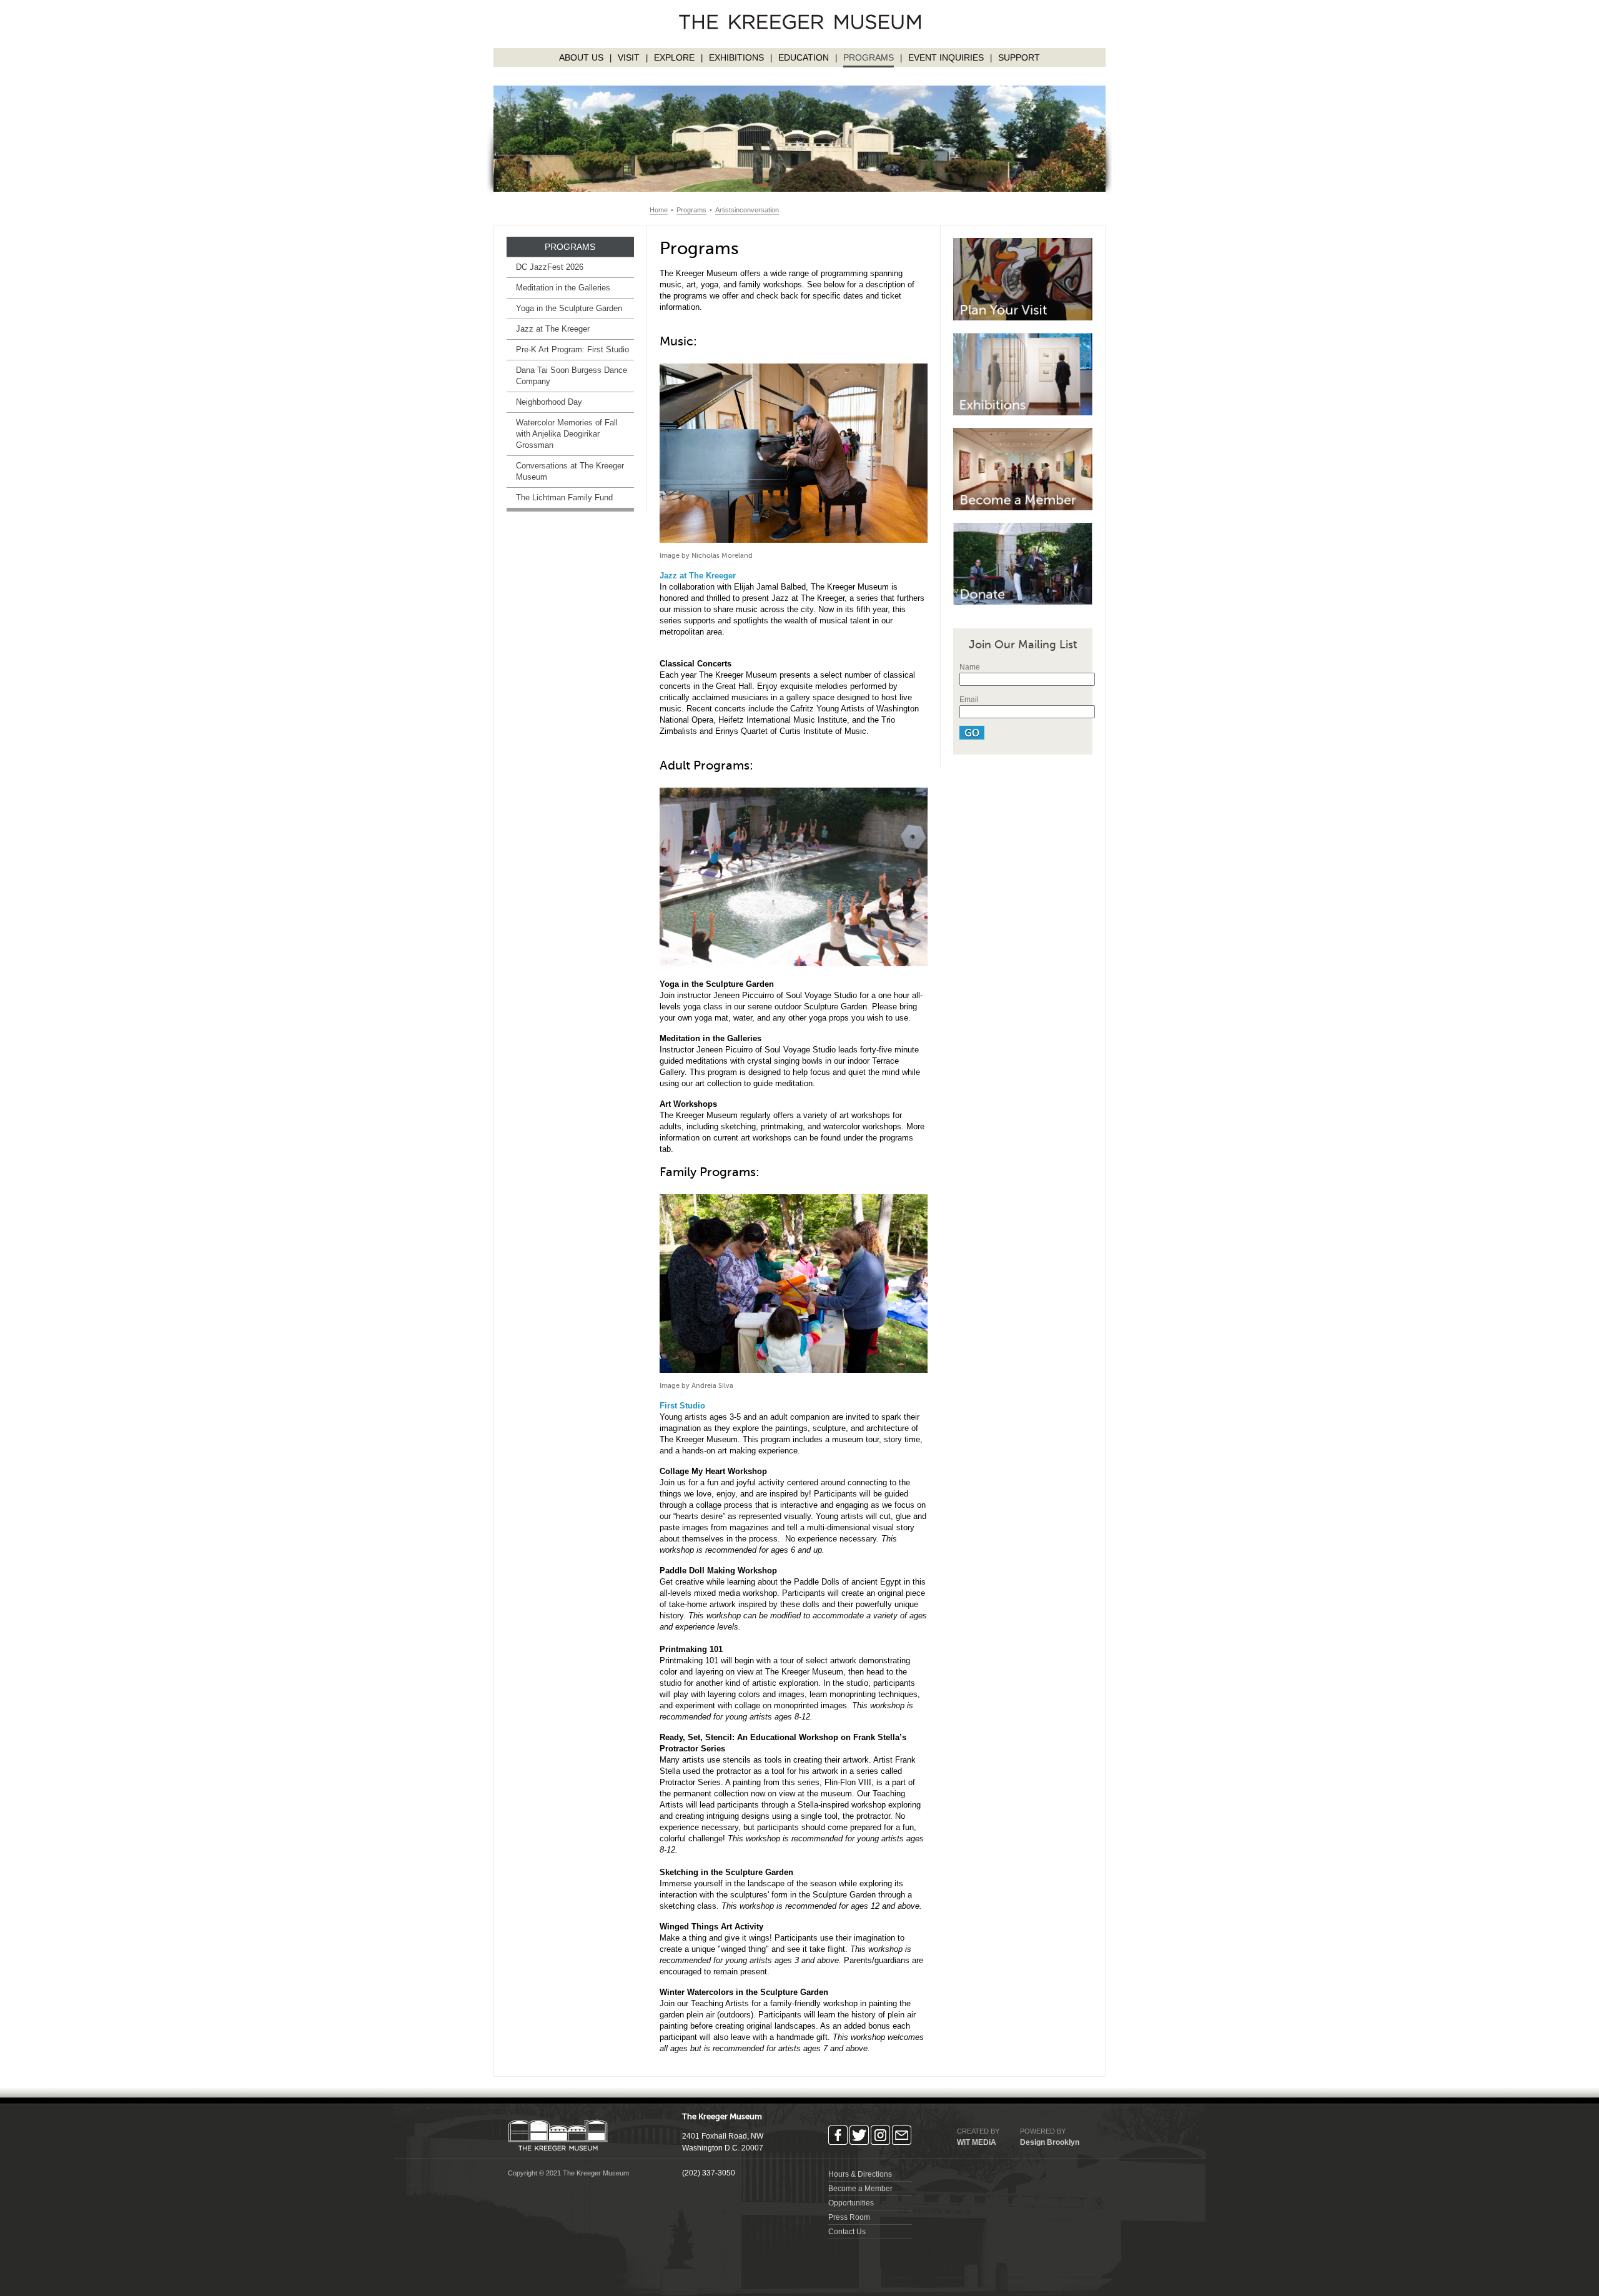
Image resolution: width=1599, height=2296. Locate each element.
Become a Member (860, 2189)
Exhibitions (736, 57)
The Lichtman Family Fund (564, 497)
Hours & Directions (860, 2174)
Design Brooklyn (1050, 2142)
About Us (581, 57)
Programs (869, 57)
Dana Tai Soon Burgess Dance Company (572, 376)
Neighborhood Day (549, 402)
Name (970, 667)
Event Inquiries (946, 57)
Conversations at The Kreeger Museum (570, 471)
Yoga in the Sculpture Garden (569, 308)
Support (1019, 57)
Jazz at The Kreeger (553, 329)
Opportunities (851, 2203)
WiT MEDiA (977, 2142)
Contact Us (847, 2232)
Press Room (849, 2217)
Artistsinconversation (747, 210)
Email (969, 700)
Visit (629, 57)
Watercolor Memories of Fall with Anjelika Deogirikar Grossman (567, 434)
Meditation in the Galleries (563, 288)
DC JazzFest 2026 (550, 267)
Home (659, 210)
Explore (674, 57)
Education (804, 57)
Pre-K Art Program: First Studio (572, 349)
